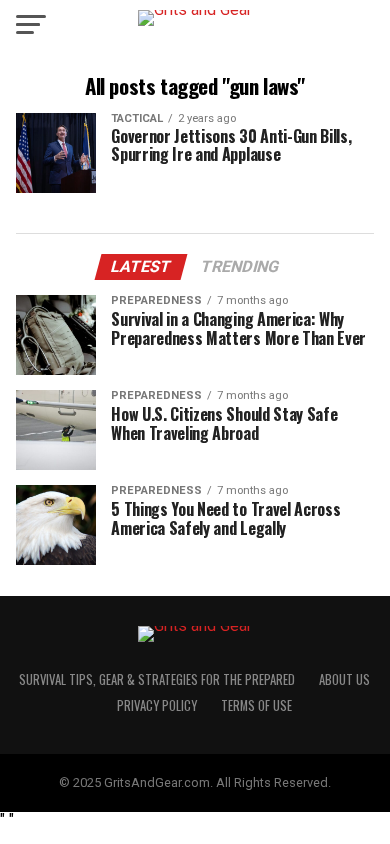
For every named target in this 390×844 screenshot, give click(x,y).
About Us (344, 679)
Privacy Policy (157, 705)
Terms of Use (256, 705)
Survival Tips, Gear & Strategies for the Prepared (157, 679)
